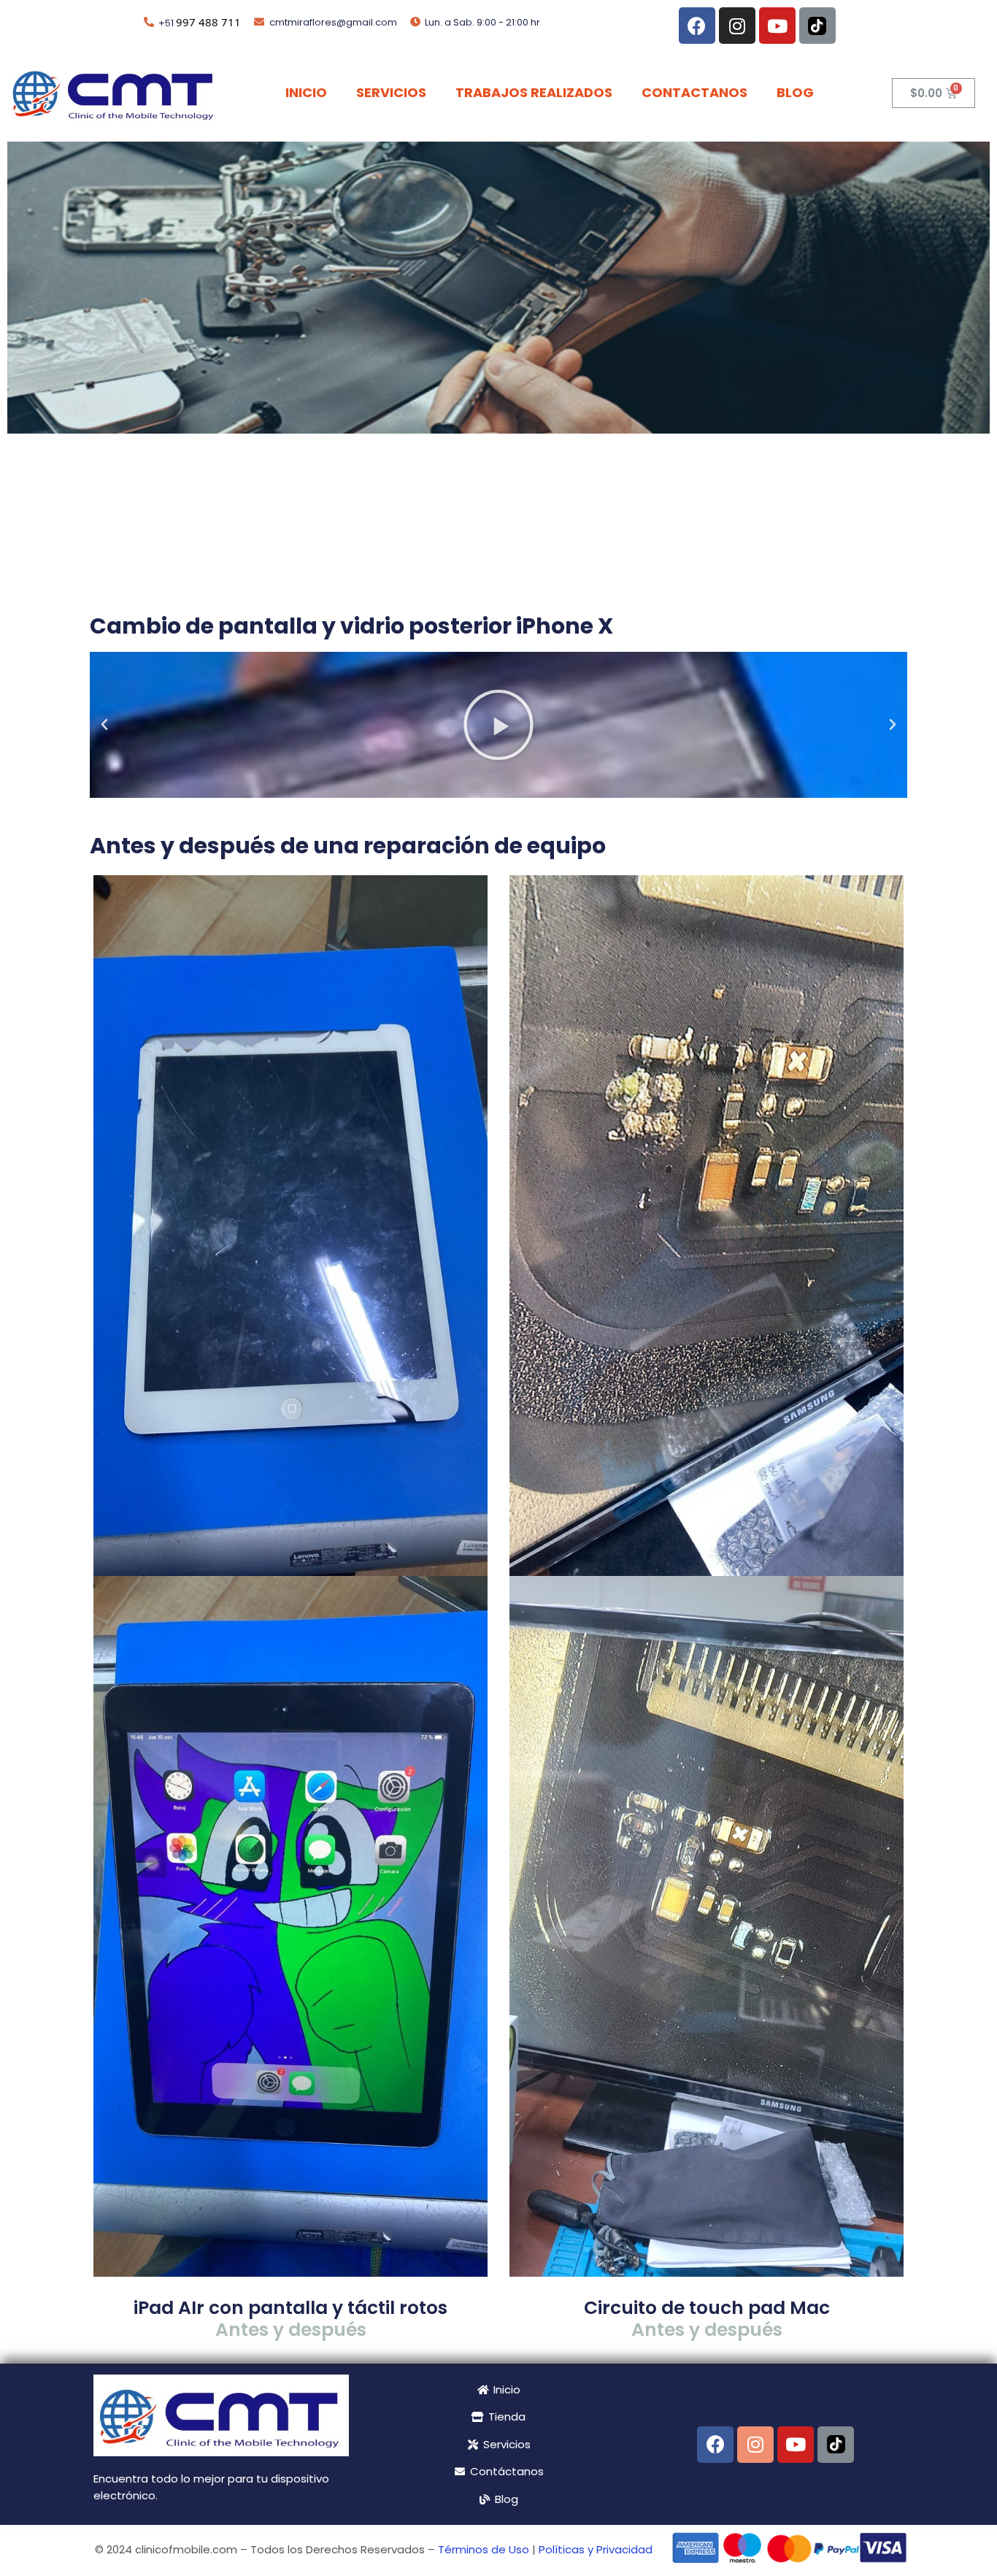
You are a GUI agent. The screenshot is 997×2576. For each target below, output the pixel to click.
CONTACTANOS (694, 92)
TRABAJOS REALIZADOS (534, 92)
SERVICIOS (391, 92)
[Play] (498, 725)
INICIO (306, 92)
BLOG (795, 92)
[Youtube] (777, 26)
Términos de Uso (484, 2549)
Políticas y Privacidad (596, 2549)
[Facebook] (697, 26)
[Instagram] (737, 26)
